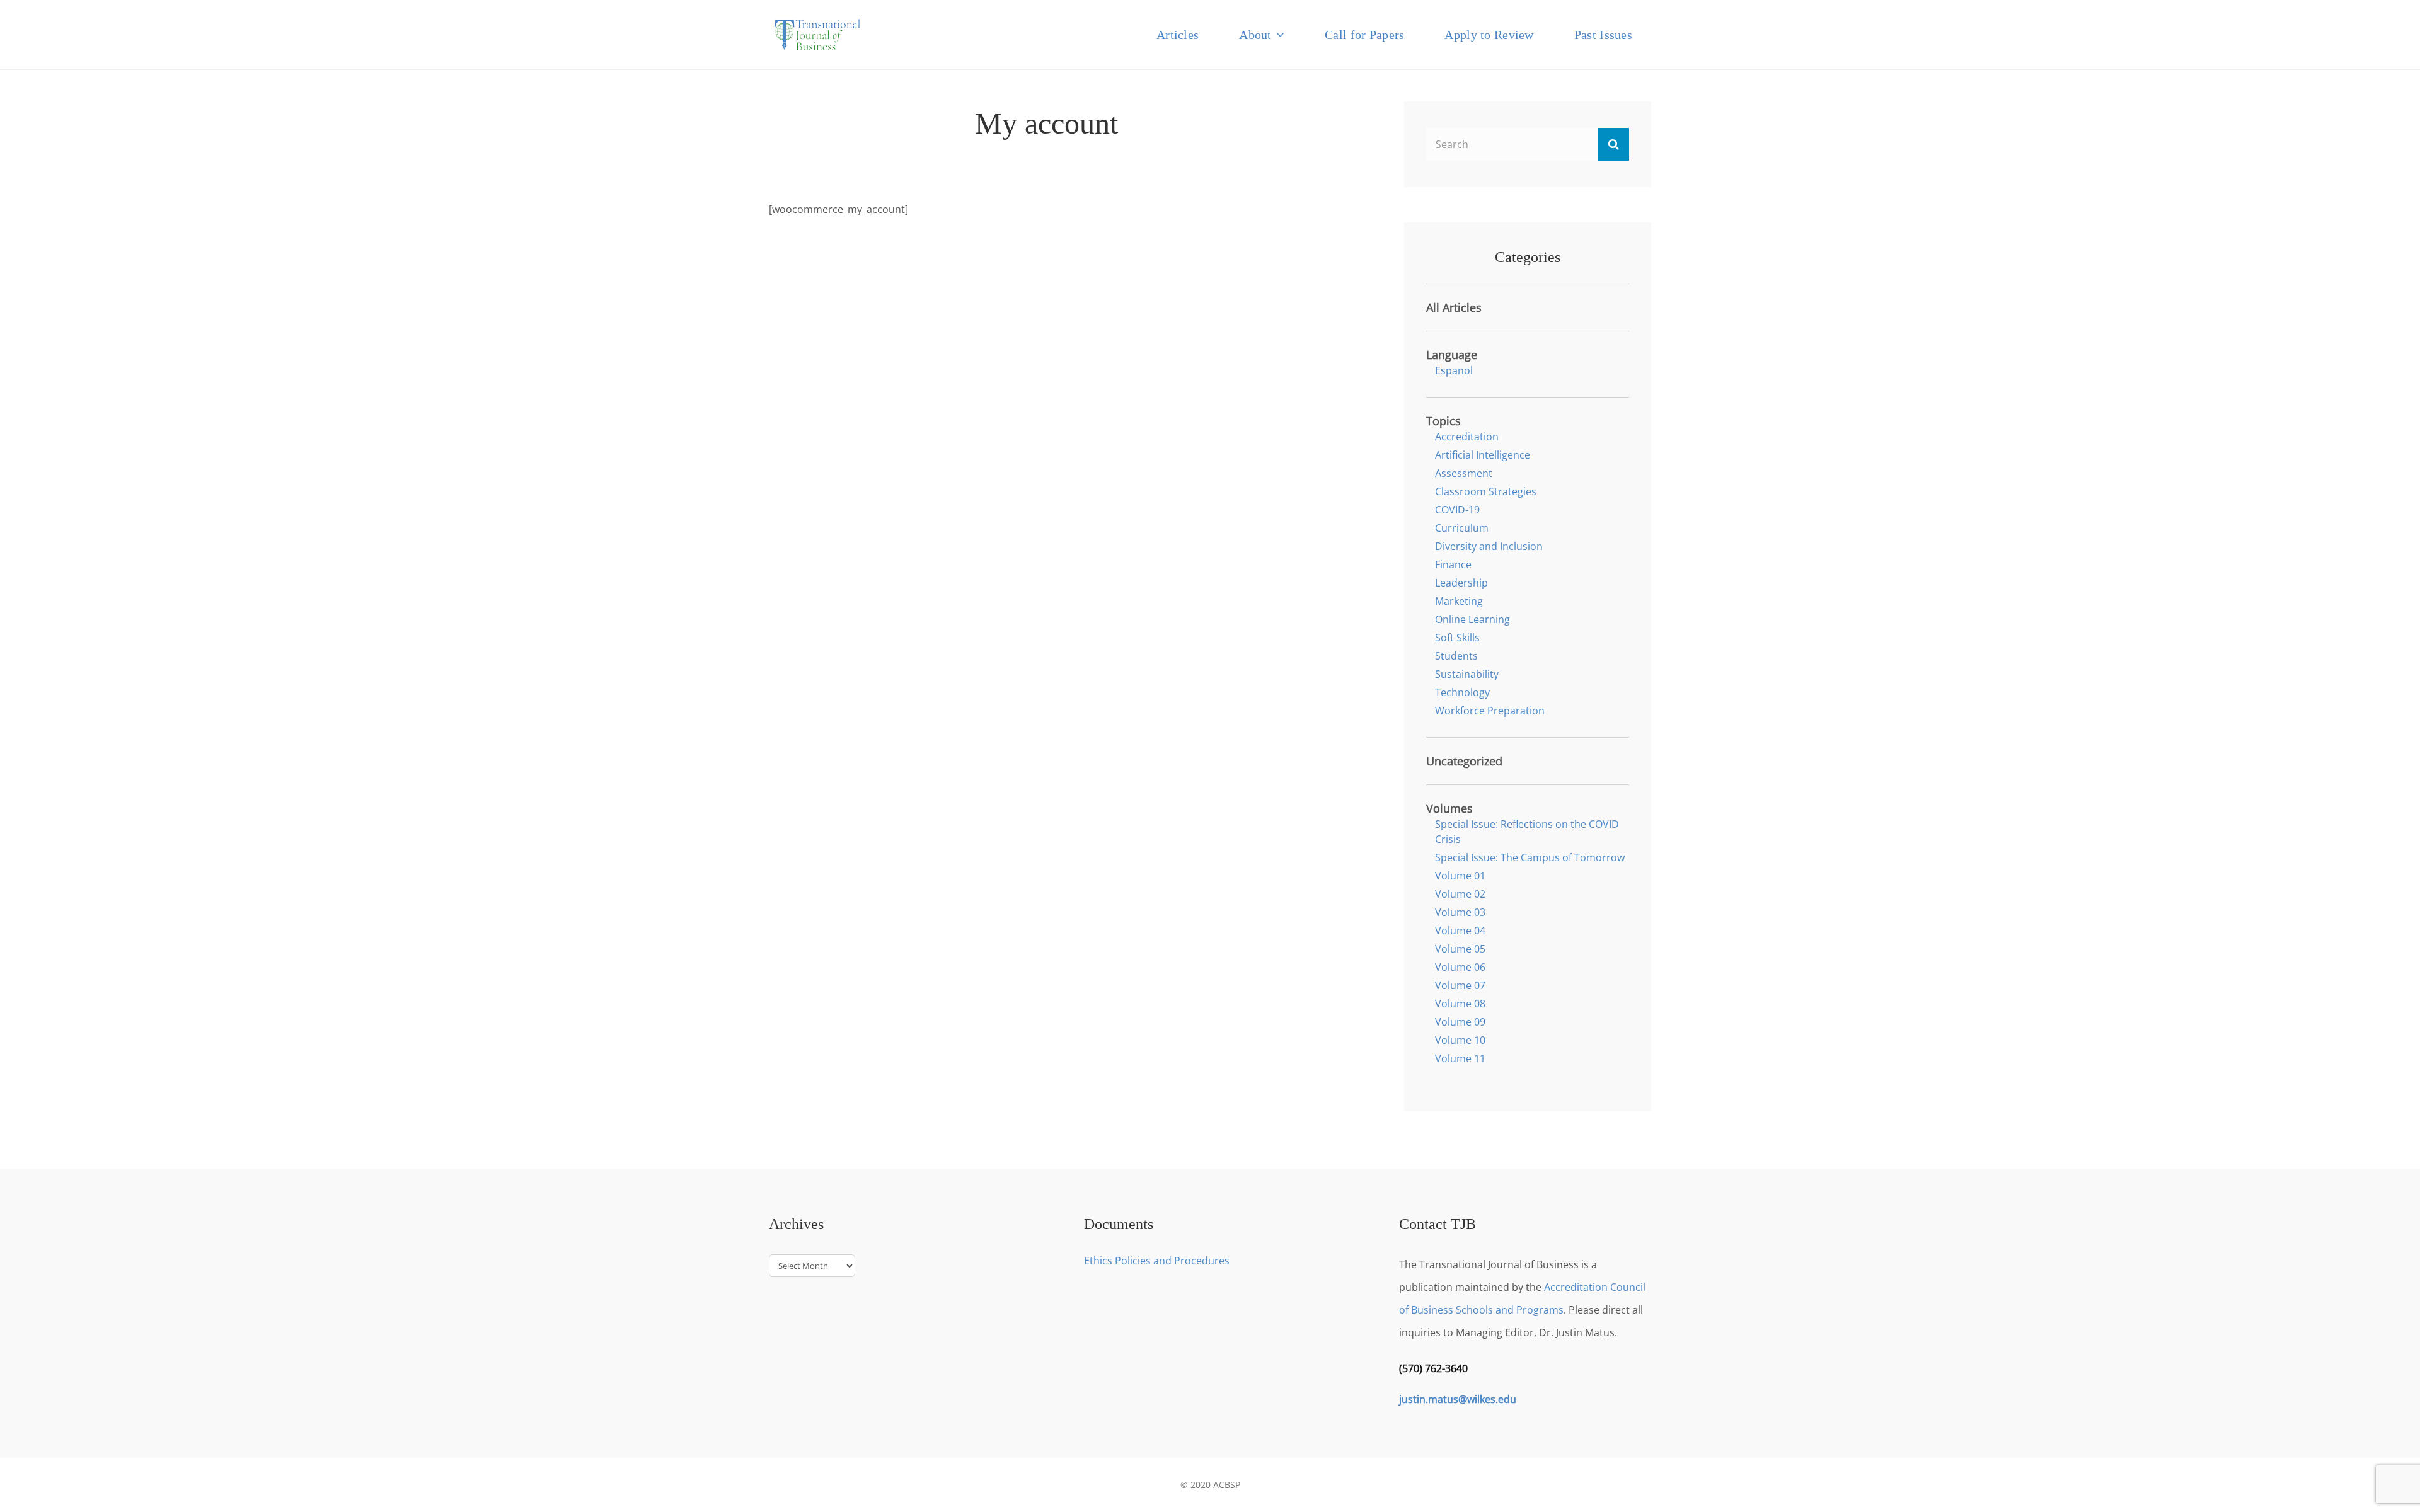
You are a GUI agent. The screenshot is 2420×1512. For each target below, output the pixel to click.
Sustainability (1467, 674)
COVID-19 (1457, 510)
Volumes (1449, 808)
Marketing (1459, 601)
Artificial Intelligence (1483, 455)
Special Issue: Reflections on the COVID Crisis (1527, 832)
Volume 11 (1460, 1058)
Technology (1462, 692)
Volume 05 (1460, 949)
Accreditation (1467, 437)
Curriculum (1462, 528)
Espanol (1454, 370)
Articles (1178, 35)
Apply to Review (1489, 35)
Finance (1453, 564)
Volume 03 (1460, 912)
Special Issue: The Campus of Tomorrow (1530, 857)
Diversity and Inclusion (1489, 546)
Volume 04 (1460, 931)
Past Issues (1603, 35)
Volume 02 (1460, 894)
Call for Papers (1364, 35)
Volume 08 (1460, 1004)
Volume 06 (1460, 967)
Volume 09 (1460, 1022)
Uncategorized (1464, 761)
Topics (1443, 421)
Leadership (1461, 583)
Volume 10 (1460, 1040)
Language (1452, 355)
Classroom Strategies (1486, 491)
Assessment (1464, 473)
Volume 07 (1460, 985)
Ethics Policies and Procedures (1157, 1261)
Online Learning (1472, 619)
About (1255, 35)
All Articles (1454, 307)
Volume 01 (1460, 876)
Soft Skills (1457, 638)
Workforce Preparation (1490, 711)
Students (1456, 656)
